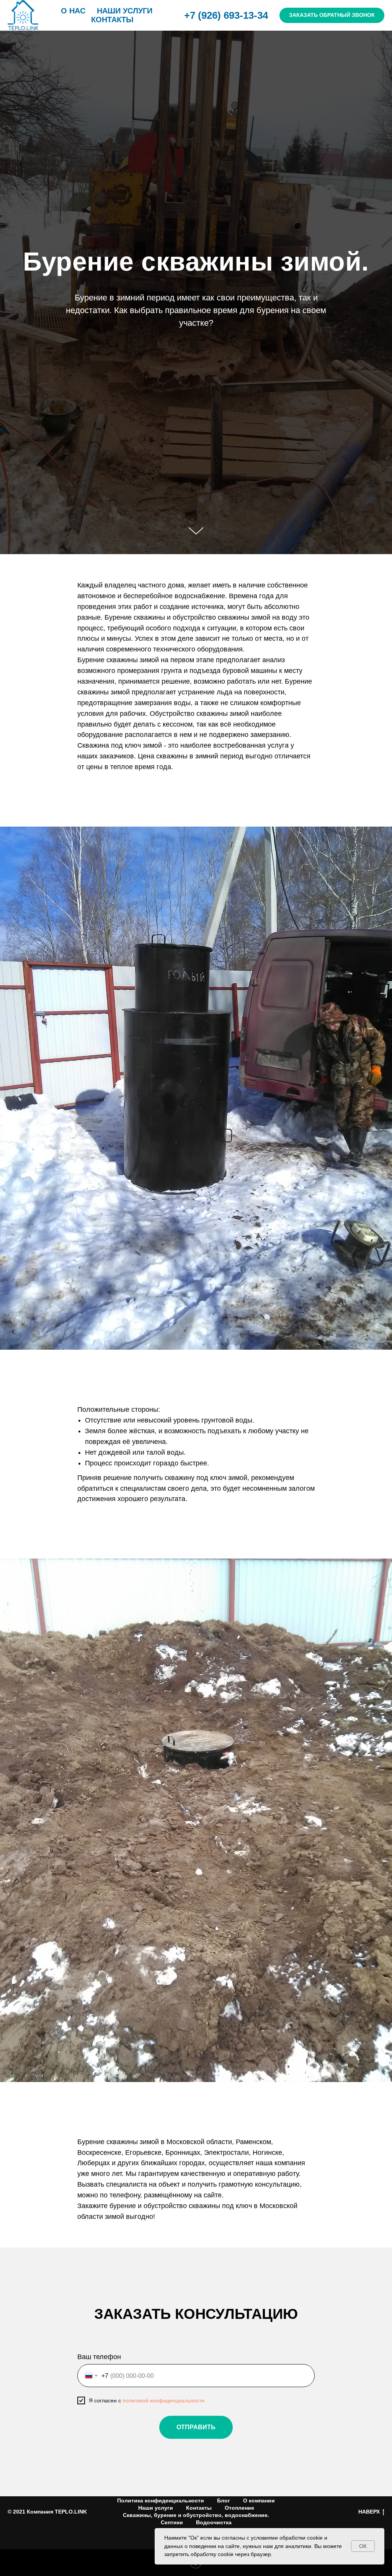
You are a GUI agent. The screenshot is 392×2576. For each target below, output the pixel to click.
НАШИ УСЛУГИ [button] (125, 11)
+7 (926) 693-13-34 (226, 15)
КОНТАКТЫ (112, 20)
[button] (332, 15)
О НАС (73, 11)
